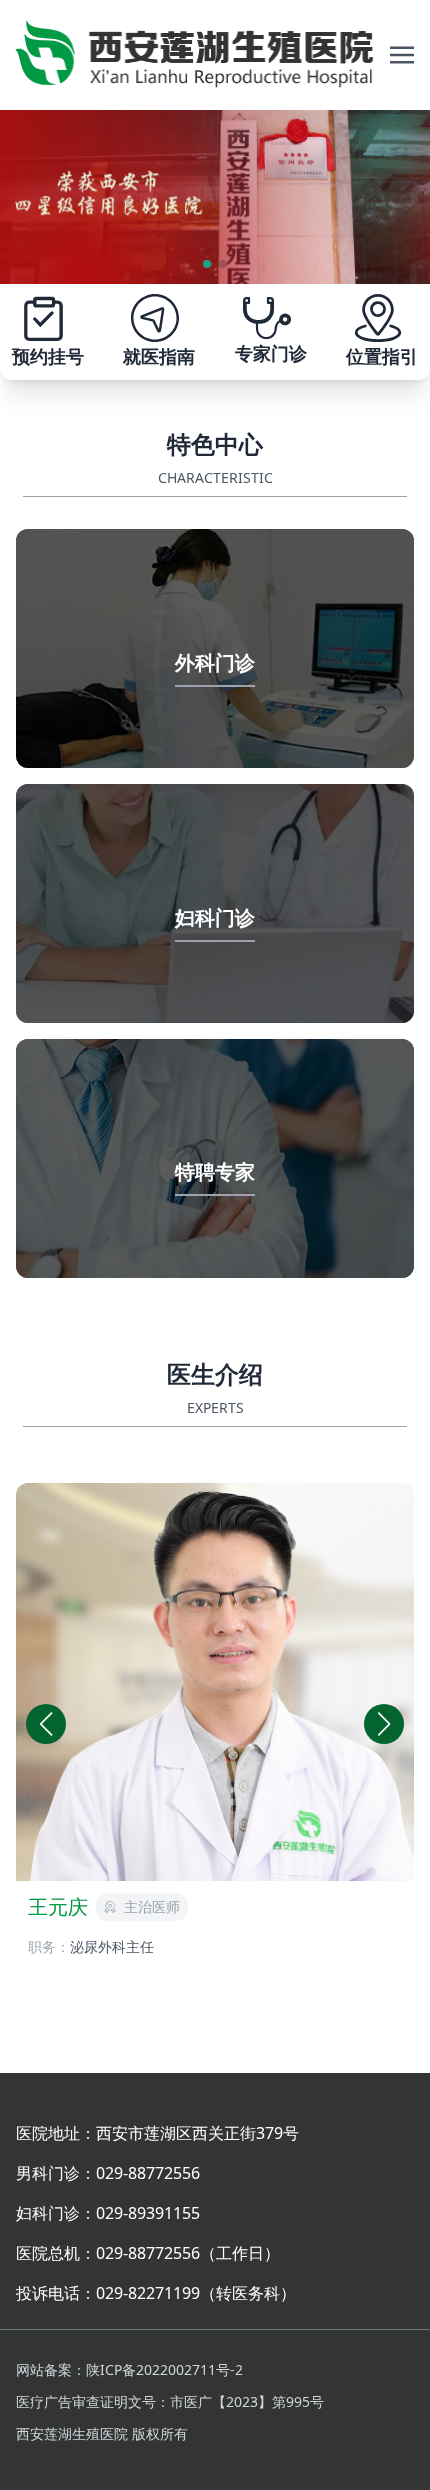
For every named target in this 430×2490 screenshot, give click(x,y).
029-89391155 (148, 2213)
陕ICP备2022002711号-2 (164, 2369)
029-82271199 (148, 2293)
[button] (384, 1724)
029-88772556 (148, 2173)
